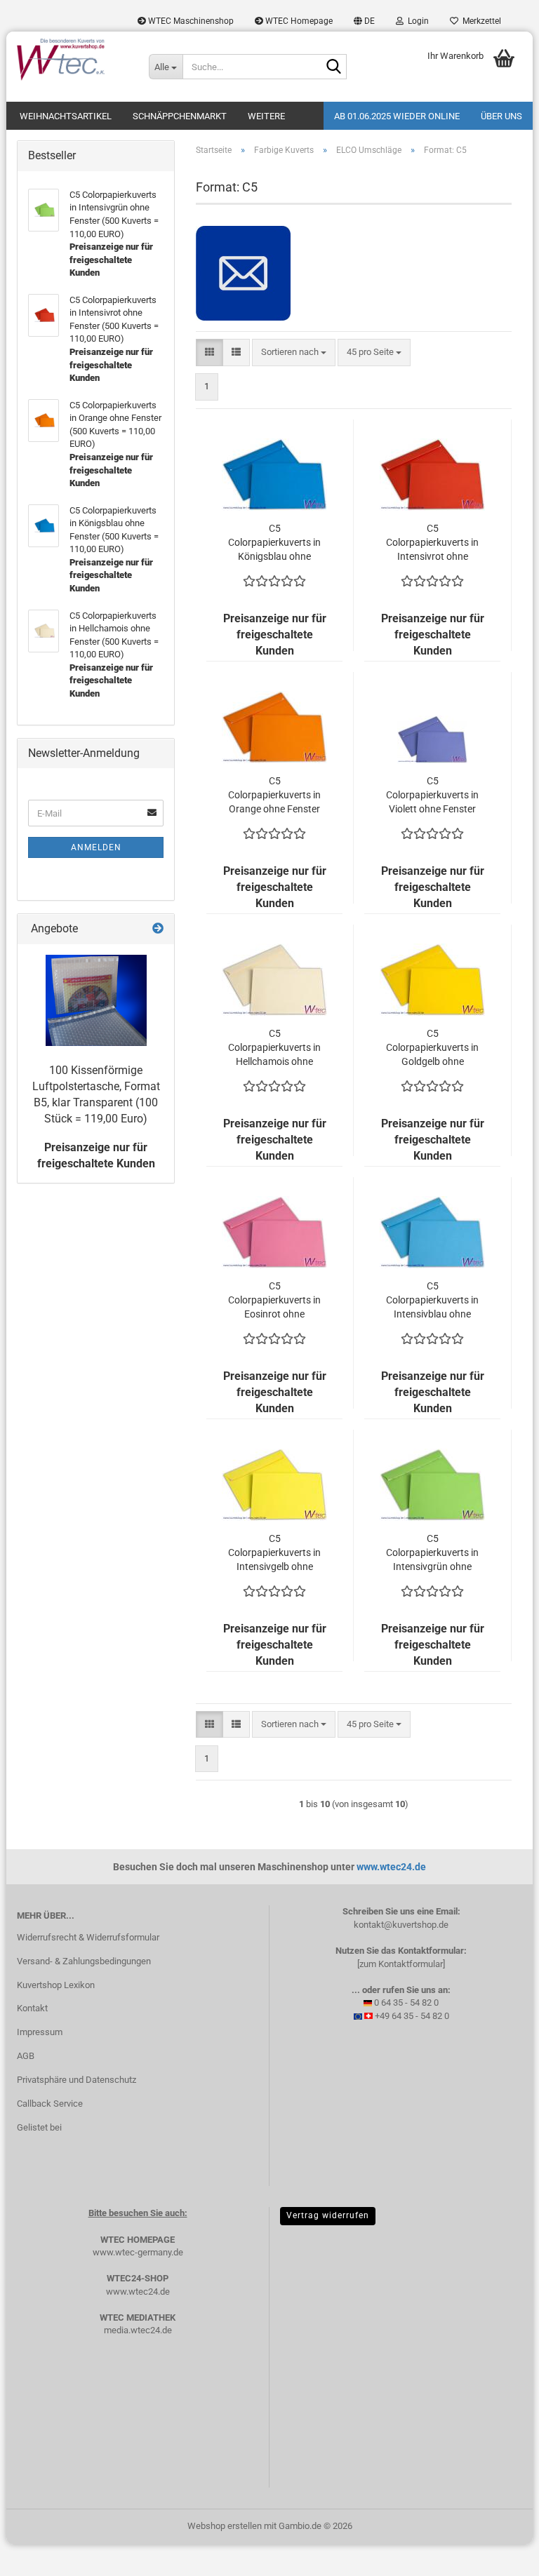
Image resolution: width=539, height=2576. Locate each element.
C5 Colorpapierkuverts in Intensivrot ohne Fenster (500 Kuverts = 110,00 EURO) (432, 543)
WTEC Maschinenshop (190, 21)
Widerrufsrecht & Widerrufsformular (88, 1937)
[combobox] (294, 353)
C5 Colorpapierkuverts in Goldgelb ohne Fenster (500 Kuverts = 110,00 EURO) (432, 1048)
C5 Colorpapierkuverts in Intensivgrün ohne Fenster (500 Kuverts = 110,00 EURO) (432, 1553)
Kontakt (32, 2008)
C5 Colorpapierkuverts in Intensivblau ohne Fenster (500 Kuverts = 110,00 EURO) (432, 1301)
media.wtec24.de (138, 2330)
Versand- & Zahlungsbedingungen (84, 1961)
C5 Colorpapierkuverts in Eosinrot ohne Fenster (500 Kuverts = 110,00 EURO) (274, 1301)
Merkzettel (480, 21)
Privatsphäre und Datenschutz (76, 2080)
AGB (26, 2056)
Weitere (266, 116)
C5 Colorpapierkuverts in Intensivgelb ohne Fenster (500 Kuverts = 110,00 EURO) (274, 1553)
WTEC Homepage (298, 21)
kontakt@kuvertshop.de (401, 1925)
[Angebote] (158, 929)
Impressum (40, 2032)
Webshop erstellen (225, 2526)
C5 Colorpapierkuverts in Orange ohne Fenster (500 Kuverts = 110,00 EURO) (274, 796)
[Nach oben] (500, 2555)
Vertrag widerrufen (328, 2215)
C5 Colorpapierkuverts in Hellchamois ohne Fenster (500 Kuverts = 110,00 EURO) (274, 1048)
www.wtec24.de (391, 1867)
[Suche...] (333, 67)
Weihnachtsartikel (66, 116)
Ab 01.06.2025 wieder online (397, 116)
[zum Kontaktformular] (401, 1964)
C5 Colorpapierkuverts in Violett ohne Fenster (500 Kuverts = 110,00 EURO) (432, 796)
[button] (364, 21)
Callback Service (50, 2104)
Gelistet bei (39, 2127)
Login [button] (416, 21)
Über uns (501, 116)
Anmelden (96, 847)
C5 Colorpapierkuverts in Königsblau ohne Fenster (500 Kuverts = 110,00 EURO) (274, 543)
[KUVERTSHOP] (72, 60)
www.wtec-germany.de (138, 2252)
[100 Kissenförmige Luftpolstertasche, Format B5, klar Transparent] (96, 1000)
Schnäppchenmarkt (180, 116)
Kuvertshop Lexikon (56, 1985)
